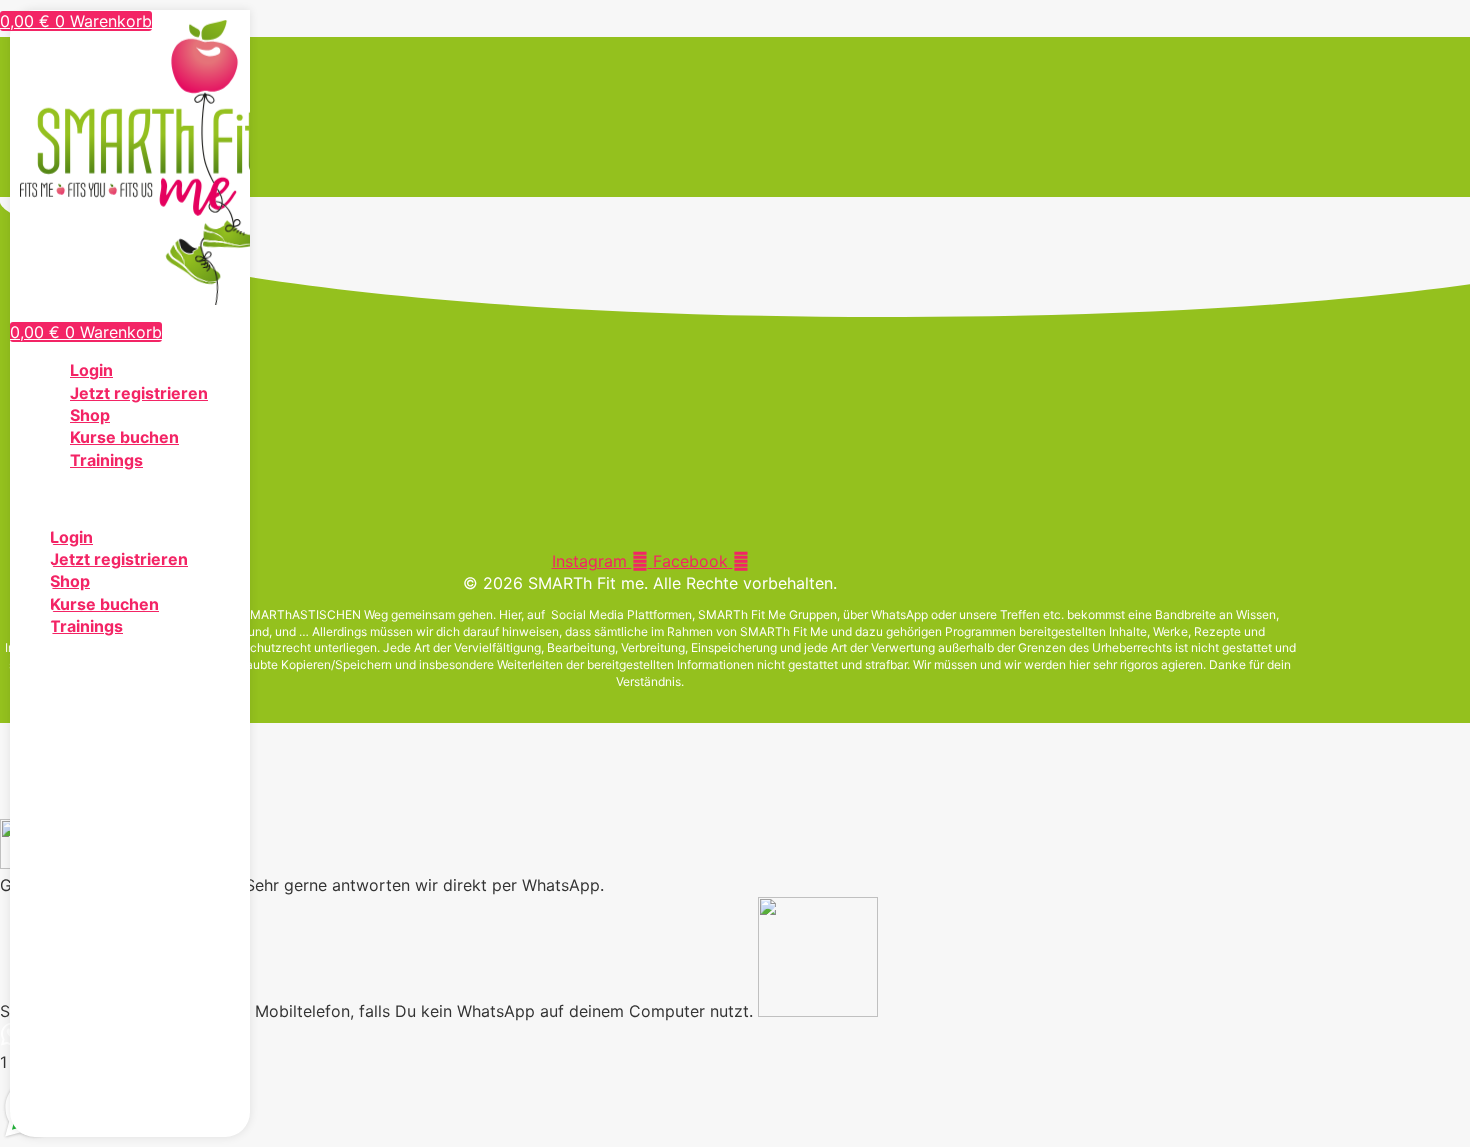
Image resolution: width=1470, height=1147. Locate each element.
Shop (90, 415)
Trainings (106, 460)
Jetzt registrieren (139, 393)
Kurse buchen (124, 437)
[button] (130, 498)
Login (91, 370)
